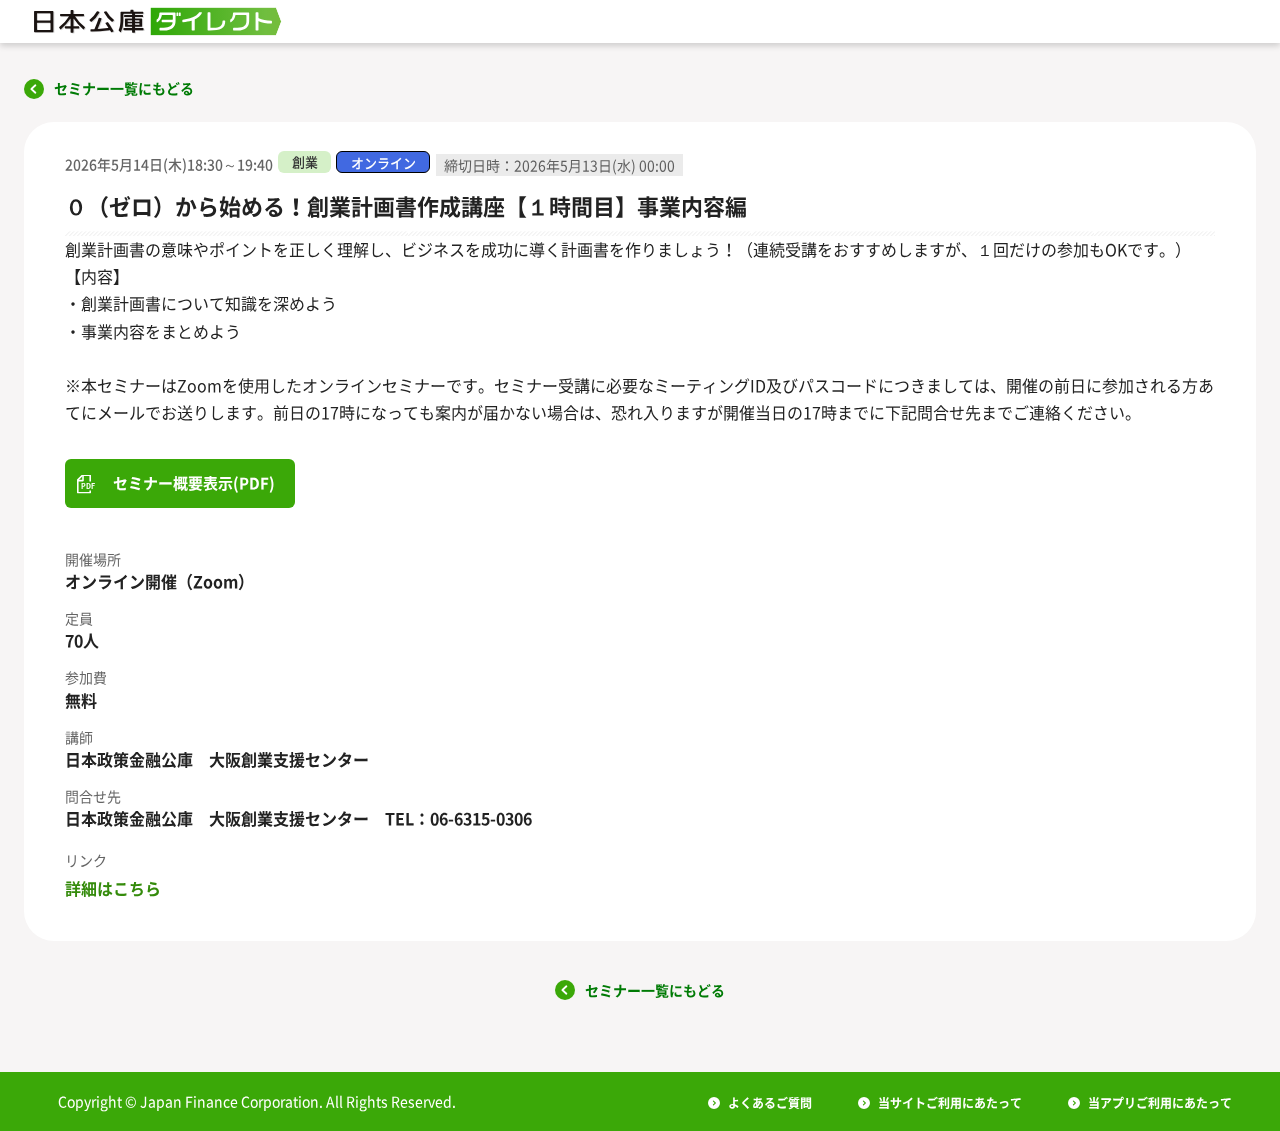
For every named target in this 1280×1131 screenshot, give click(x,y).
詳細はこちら (113, 888)
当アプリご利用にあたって (1160, 1103)
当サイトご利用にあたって (950, 1103)
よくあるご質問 (770, 1103)
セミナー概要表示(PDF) (194, 483)
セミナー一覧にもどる (124, 88)
